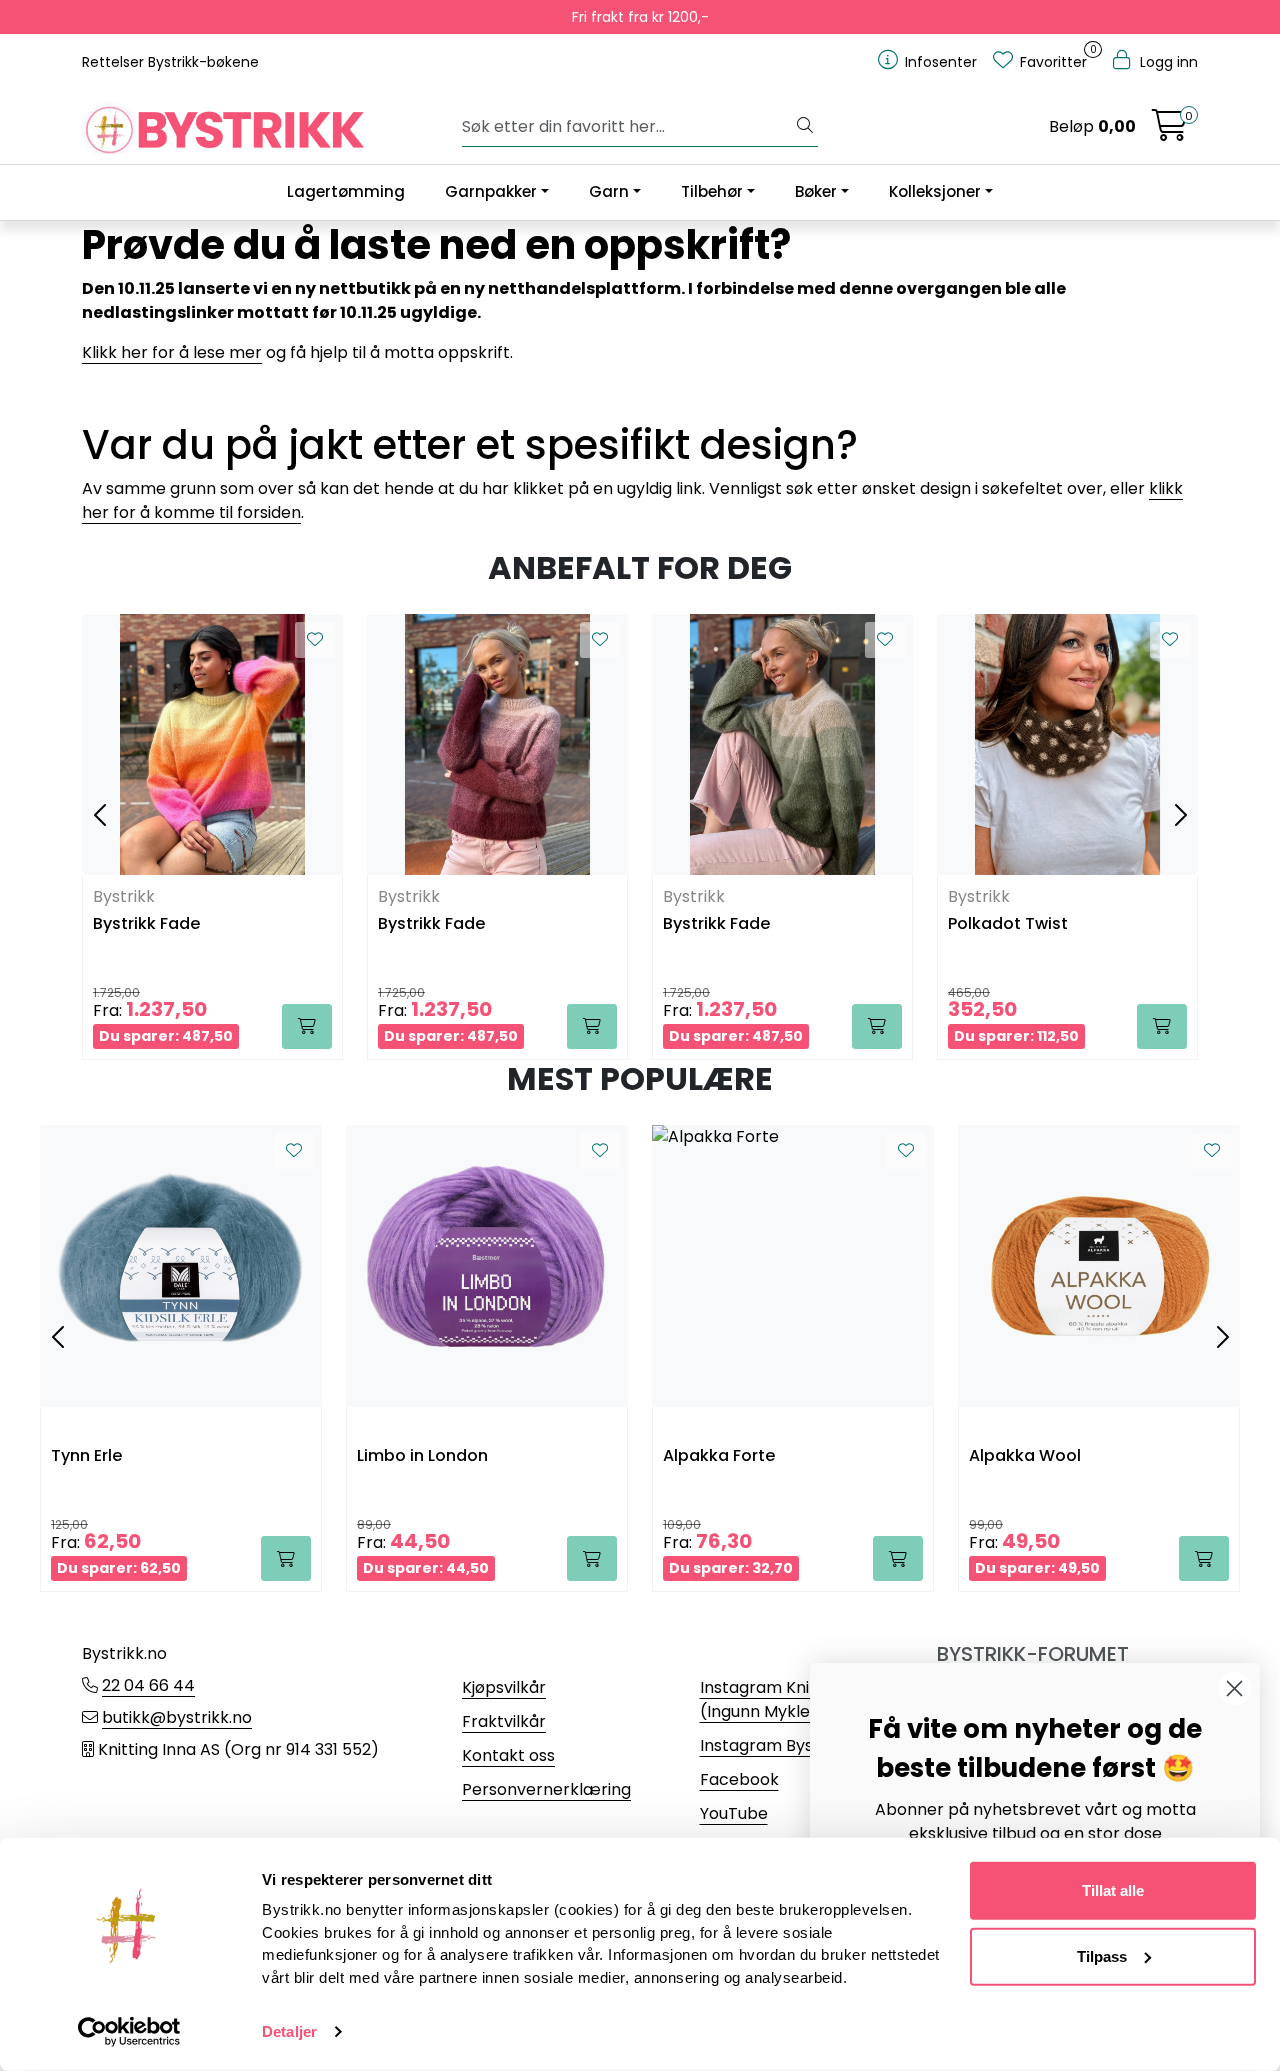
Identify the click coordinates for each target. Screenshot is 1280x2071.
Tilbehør (712, 191)
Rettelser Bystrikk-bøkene (170, 62)
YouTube (734, 1813)
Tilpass (1102, 1955)
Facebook (739, 1779)
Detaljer (289, 2031)
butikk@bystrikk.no (177, 1717)
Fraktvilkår (504, 1721)
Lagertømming (346, 191)
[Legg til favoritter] (315, 640)
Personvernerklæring (546, 1789)
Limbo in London (422, 1456)
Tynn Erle (86, 1456)
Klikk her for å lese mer (172, 352)
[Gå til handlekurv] (1170, 131)
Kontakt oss (508, 1755)
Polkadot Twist (1008, 924)
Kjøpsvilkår (504, 1687)
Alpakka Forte (719, 1456)
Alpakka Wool (1025, 1456)
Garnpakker (491, 191)
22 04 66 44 (148, 1685)
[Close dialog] (1234, 1688)
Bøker (816, 191)
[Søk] (805, 127)
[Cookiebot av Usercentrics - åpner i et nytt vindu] (129, 2032)
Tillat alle (1113, 1890)
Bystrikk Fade (146, 924)
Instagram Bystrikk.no (785, 1745)
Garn (609, 191)
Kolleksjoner (935, 191)
